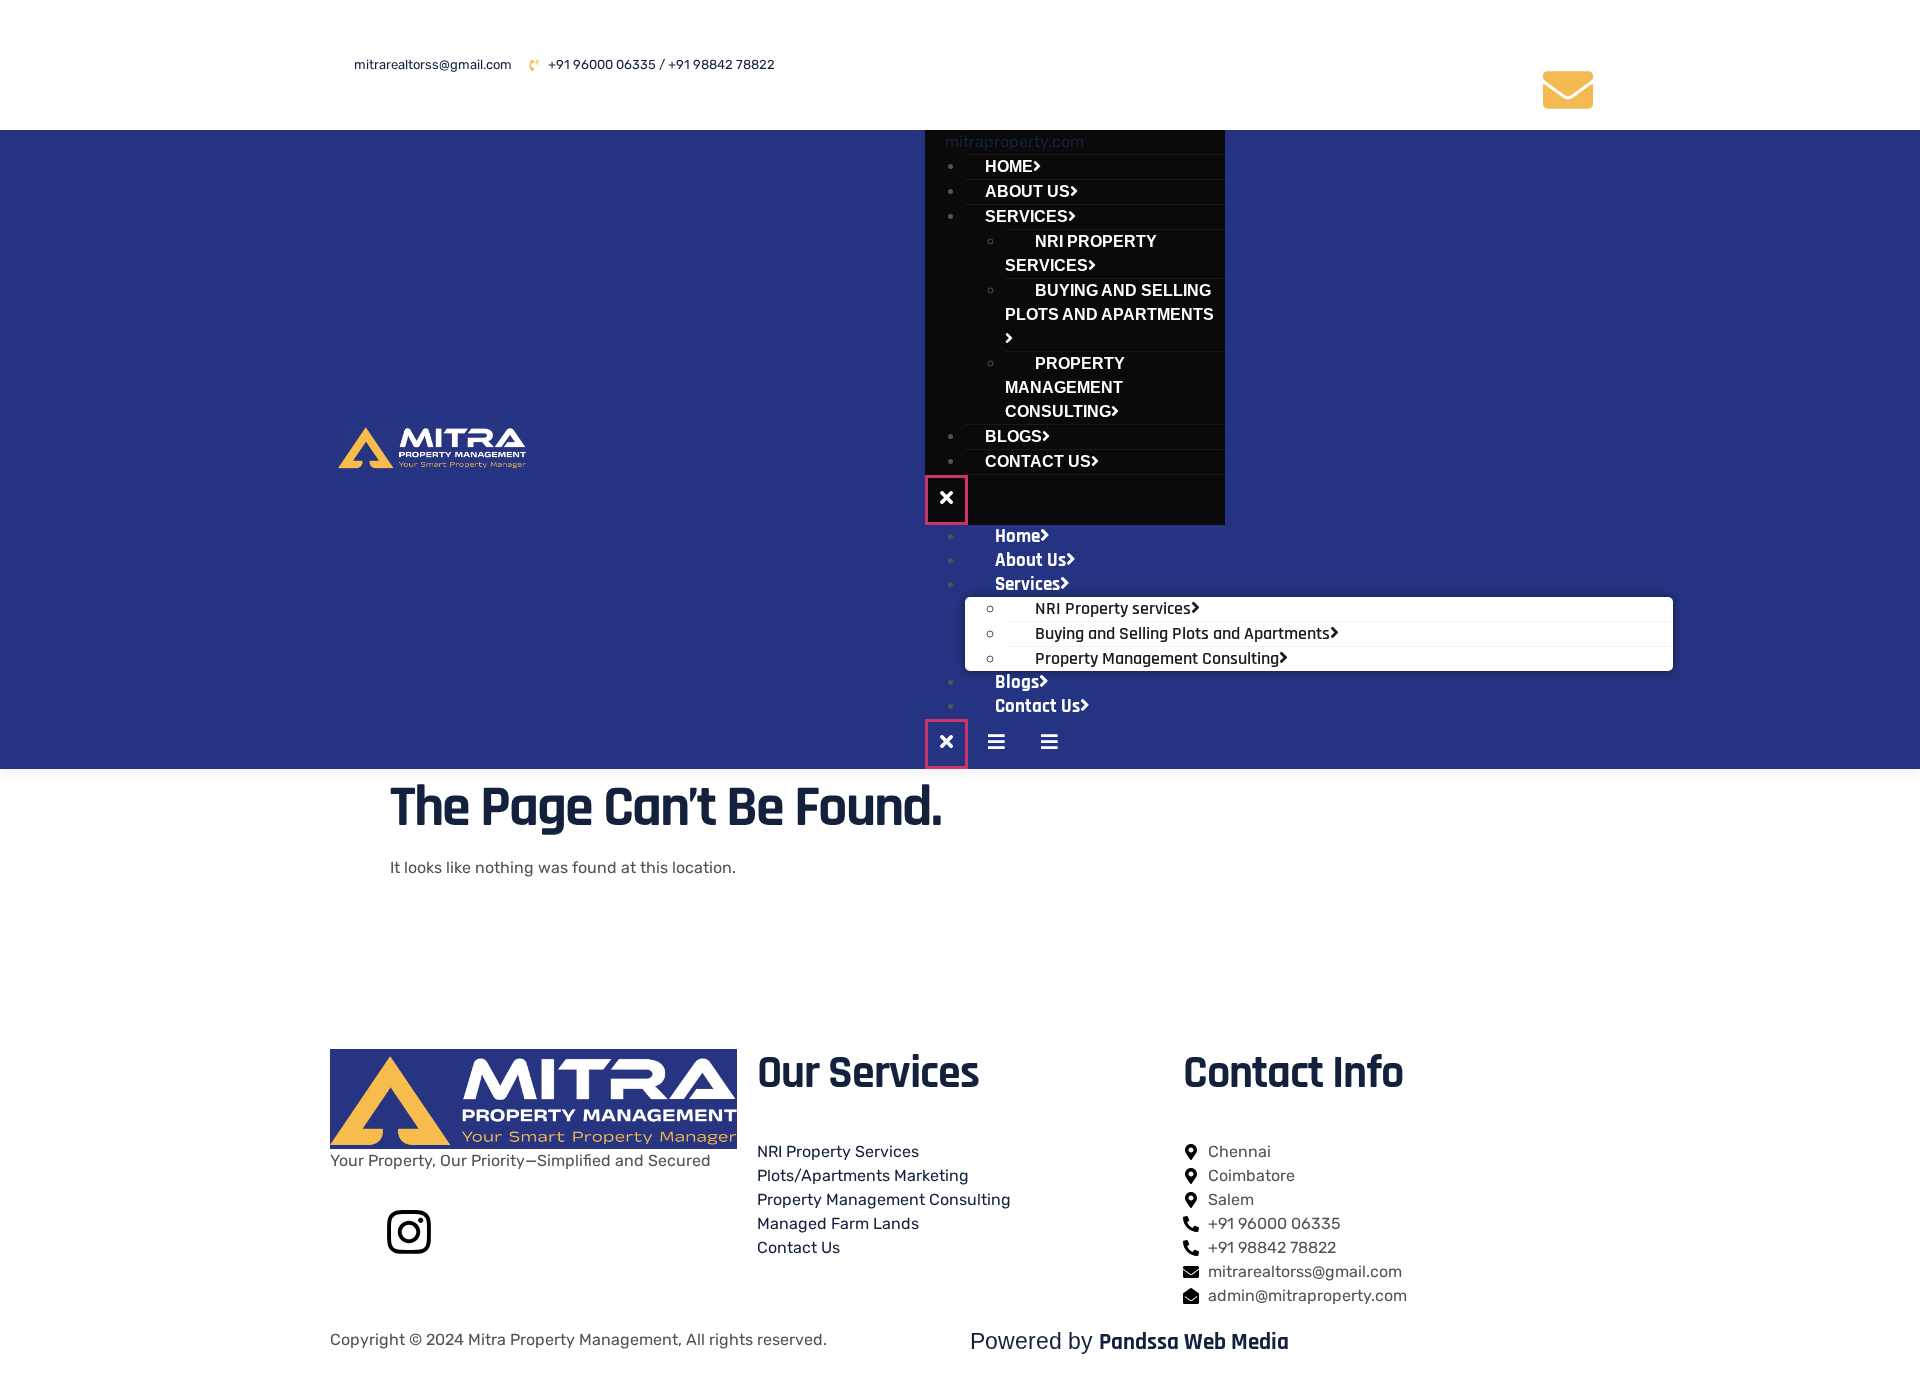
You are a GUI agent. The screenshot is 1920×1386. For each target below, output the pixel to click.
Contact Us (1038, 461)
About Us (1030, 560)
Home (1017, 536)
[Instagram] (409, 1232)
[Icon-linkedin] (1568, 33)
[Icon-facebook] (1430, 33)
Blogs (1017, 682)
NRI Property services (1081, 253)
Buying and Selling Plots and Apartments (1109, 302)
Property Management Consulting (1065, 387)
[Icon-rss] (1499, 90)
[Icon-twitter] (1499, 33)
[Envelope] (1568, 90)
